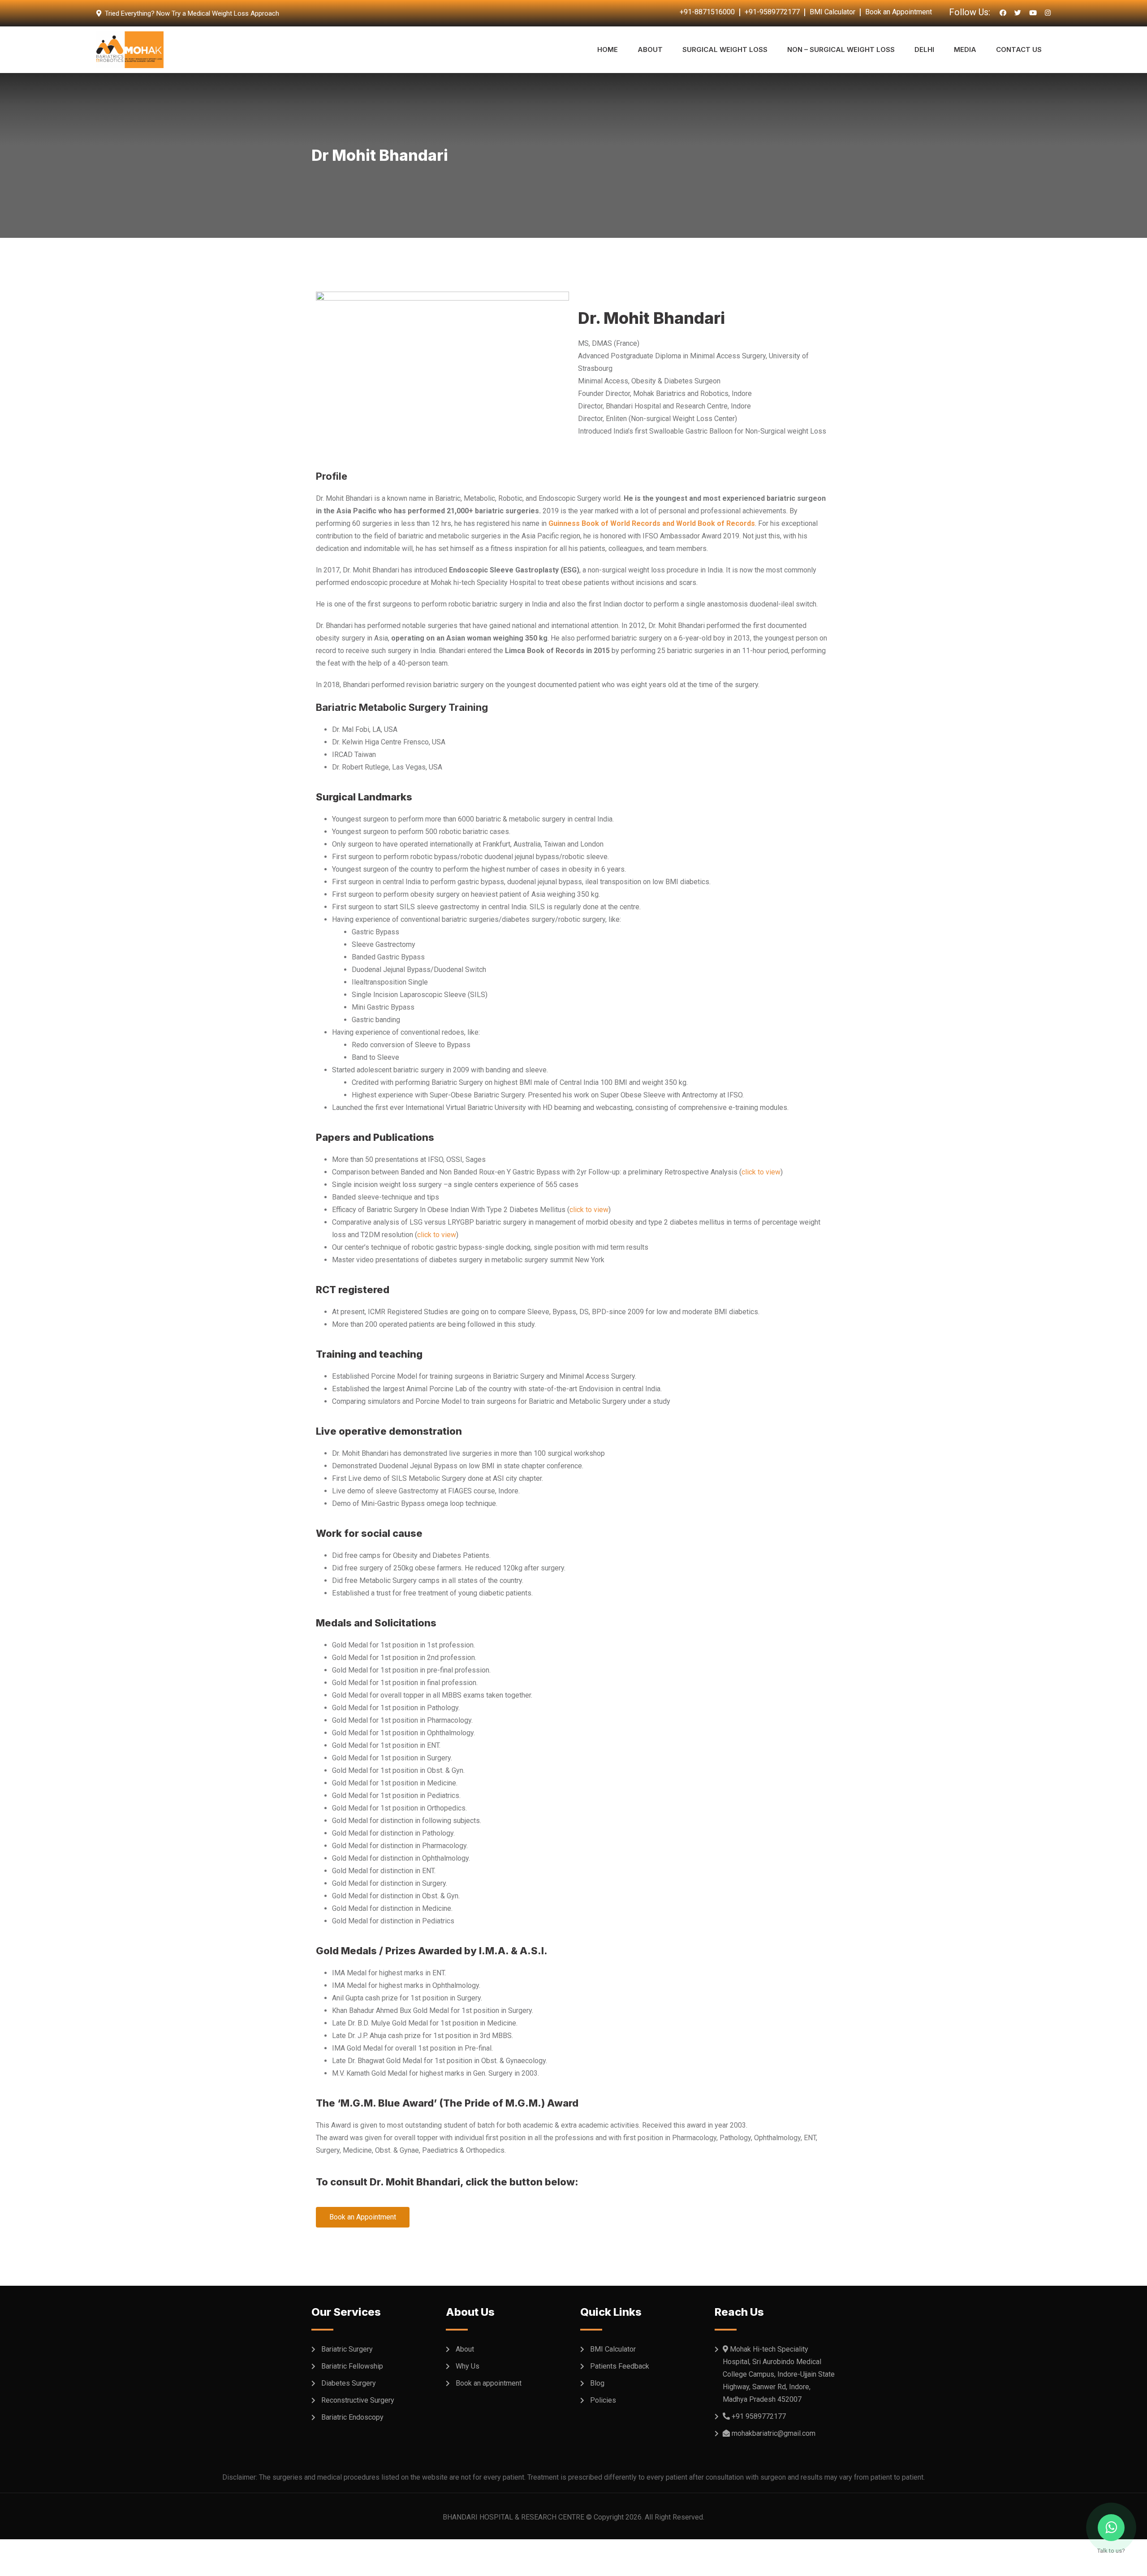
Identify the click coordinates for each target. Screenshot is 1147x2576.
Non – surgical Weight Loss (841, 49)
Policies (603, 2400)
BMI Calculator (832, 12)
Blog (597, 2383)
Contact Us (1019, 49)
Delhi (924, 49)
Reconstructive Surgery (358, 2400)
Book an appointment (489, 2383)
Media (965, 49)
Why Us (468, 2366)
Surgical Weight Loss (725, 49)
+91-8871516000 (707, 12)
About (650, 49)
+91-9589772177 (772, 12)
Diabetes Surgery (349, 2383)
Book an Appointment (899, 12)
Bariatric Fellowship (352, 2366)
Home (608, 49)
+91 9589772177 (759, 2416)
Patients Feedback (620, 2366)
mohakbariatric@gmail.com (774, 2433)
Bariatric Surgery (347, 2349)
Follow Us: (970, 12)
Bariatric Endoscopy (352, 2417)
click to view (761, 1172)
